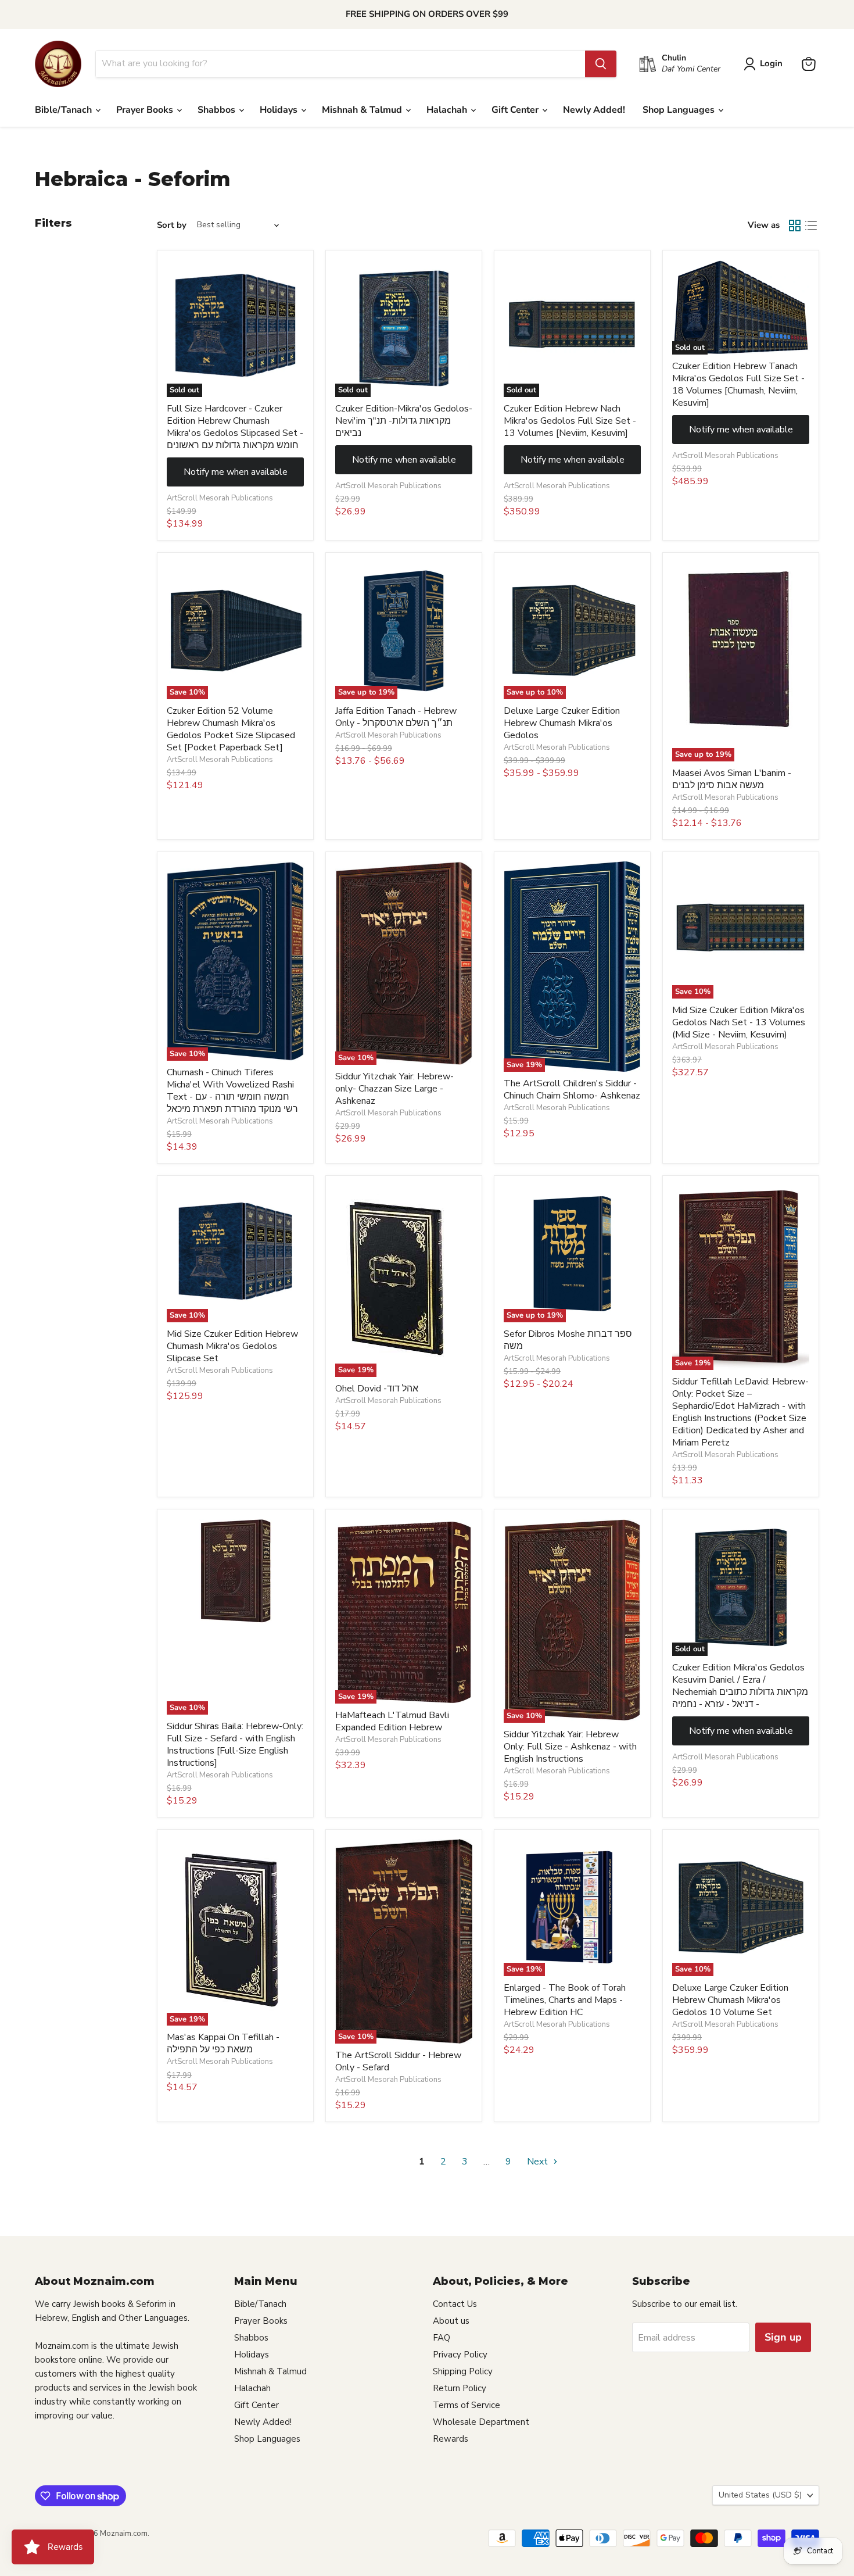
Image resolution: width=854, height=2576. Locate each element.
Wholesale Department (481, 2422)
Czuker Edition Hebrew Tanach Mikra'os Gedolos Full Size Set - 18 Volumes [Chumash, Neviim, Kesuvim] (738, 384)
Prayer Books (146, 110)
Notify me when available (236, 472)
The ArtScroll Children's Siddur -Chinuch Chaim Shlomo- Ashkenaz (572, 1090)
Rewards (451, 2439)
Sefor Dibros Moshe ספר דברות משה (568, 1340)
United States (760, 2495)
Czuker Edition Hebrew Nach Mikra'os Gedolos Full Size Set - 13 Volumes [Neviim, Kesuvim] (570, 421)
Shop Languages (680, 110)
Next (539, 2162)
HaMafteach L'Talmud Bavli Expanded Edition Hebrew (392, 1721)
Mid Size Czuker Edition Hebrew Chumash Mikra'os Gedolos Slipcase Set (232, 1346)
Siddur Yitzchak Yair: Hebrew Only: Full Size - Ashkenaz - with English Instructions (570, 1747)
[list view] (811, 226)
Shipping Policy (463, 2371)
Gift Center (516, 110)
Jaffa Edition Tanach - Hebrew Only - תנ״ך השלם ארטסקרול (396, 717)
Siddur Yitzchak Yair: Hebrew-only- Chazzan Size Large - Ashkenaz (394, 1089)
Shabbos (218, 110)
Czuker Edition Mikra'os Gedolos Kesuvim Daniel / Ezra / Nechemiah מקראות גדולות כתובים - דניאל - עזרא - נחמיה (740, 1686)
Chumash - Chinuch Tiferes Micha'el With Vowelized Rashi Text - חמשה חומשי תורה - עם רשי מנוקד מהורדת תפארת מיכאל (232, 1091)
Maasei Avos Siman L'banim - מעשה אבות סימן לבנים (732, 779)
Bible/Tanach (64, 110)
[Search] (601, 64)
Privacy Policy (460, 2355)
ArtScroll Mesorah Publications (220, 498)
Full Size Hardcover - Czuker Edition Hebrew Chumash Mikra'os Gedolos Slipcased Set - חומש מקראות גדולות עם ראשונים (235, 427)
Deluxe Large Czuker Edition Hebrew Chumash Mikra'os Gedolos (562, 723)
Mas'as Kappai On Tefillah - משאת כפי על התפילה (223, 2043)
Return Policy (460, 2388)
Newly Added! (594, 110)
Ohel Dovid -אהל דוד (377, 1389)
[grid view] (795, 226)
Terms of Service (467, 2405)
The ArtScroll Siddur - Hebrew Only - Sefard (398, 2061)
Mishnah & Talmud (363, 110)
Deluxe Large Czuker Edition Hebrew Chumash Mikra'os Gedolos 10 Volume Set (730, 2000)
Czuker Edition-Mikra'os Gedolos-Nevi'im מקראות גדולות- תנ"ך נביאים (404, 421)
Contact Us (455, 2304)
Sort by (172, 225)
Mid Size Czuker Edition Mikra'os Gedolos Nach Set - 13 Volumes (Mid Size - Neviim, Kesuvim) (739, 1022)
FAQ (442, 2338)
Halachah (448, 110)
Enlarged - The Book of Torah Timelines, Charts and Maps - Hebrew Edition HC (565, 2000)
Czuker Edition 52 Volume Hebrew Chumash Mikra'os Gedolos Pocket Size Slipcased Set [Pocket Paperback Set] (231, 729)
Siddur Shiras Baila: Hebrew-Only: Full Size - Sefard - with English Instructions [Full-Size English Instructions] (235, 1745)
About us (451, 2321)
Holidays (280, 110)
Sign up (783, 2337)
